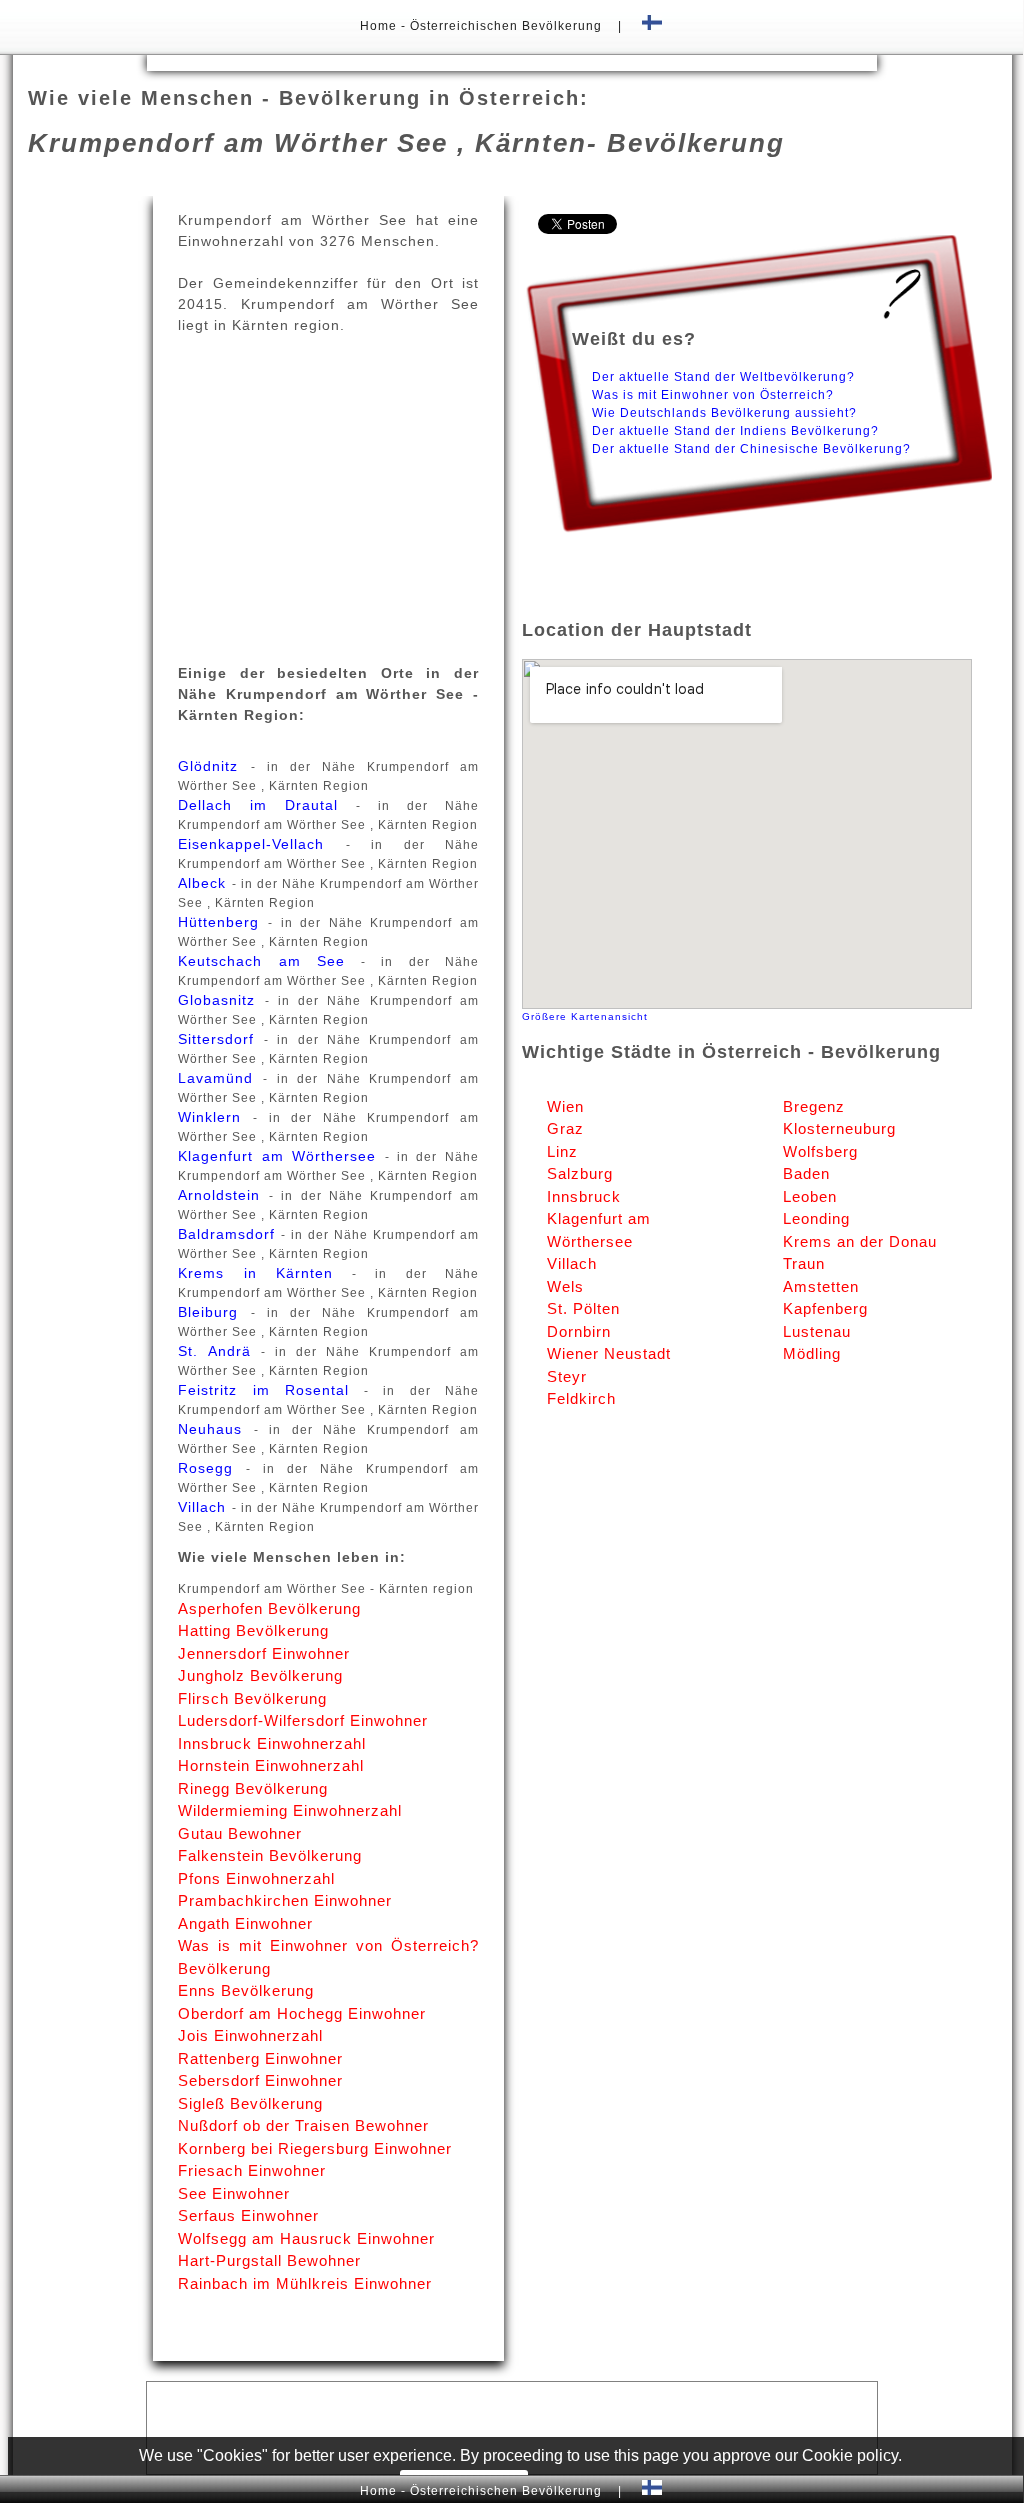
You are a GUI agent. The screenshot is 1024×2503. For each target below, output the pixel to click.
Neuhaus (215, 1429)
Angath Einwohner (245, 1923)
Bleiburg (214, 1312)
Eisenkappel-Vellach (261, 844)
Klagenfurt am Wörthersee (281, 1156)
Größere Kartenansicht (585, 1016)
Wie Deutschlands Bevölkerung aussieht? (724, 413)
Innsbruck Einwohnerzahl (272, 1743)
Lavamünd (220, 1078)
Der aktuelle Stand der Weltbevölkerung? (723, 377)
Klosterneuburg (839, 1128)
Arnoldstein (223, 1195)
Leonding (816, 1218)
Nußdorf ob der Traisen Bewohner (303, 2125)
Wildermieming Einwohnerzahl (290, 1810)
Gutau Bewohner (240, 1833)
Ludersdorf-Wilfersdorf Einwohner (303, 1720)
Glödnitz (214, 766)
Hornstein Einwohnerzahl (271, 1765)
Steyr (567, 1376)
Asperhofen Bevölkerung (269, 1608)
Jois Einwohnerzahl (250, 2035)
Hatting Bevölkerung (253, 1630)
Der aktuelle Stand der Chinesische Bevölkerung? (751, 449)
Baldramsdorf (229, 1234)
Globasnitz (221, 1000)
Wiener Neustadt (609, 1353)
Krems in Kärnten (265, 1273)
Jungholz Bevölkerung (260, 1675)
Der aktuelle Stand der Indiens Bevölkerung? (735, 431)
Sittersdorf (220, 1039)
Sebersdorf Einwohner (260, 2080)
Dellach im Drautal (267, 805)
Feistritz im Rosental (271, 1390)
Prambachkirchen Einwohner (285, 1900)
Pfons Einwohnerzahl (256, 1878)
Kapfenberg (825, 1308)
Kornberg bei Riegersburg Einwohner (315, 2148)
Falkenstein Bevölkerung (270, 1855)
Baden (806, 1173)
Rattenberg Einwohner (260, 2058)
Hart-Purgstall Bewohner (269, 2260)
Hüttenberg (223, 922)
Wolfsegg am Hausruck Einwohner (306, 2238)
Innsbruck (584, 1196)
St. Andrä (219, 1351)
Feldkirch (581, 1398)
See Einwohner (234, 2193)
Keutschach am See (269, 961)
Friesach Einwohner (252, 2170)
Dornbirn (579, 1331)
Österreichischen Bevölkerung (506, 26)
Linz (562, 1151)
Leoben (810, 1196)
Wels (565, 1286)
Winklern (215, 1117)
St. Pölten (583, 1308)
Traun (804, 1263)
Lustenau (817, 1331)
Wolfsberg (820, 1151)
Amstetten (821, 1286)
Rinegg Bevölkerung (253, 1788)
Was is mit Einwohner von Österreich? (713, 395)
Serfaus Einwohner (248, 2215)
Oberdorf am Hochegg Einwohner (302, 2013)
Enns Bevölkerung (246, 1990)
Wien (565, 1106)
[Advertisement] (512, 61)
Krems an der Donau (860, 1241)
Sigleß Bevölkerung (250, 2103)
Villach (204, 1507)
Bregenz (814, 1106)
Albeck (204, 883)
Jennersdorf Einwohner (264, 1653)
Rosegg (212, 1468)
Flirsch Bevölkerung (252, 1698)
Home (380, 26)
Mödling (812, 1353)
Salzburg (580, 1173)
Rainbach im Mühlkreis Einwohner (305, 2283)
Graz (565, 1128)
